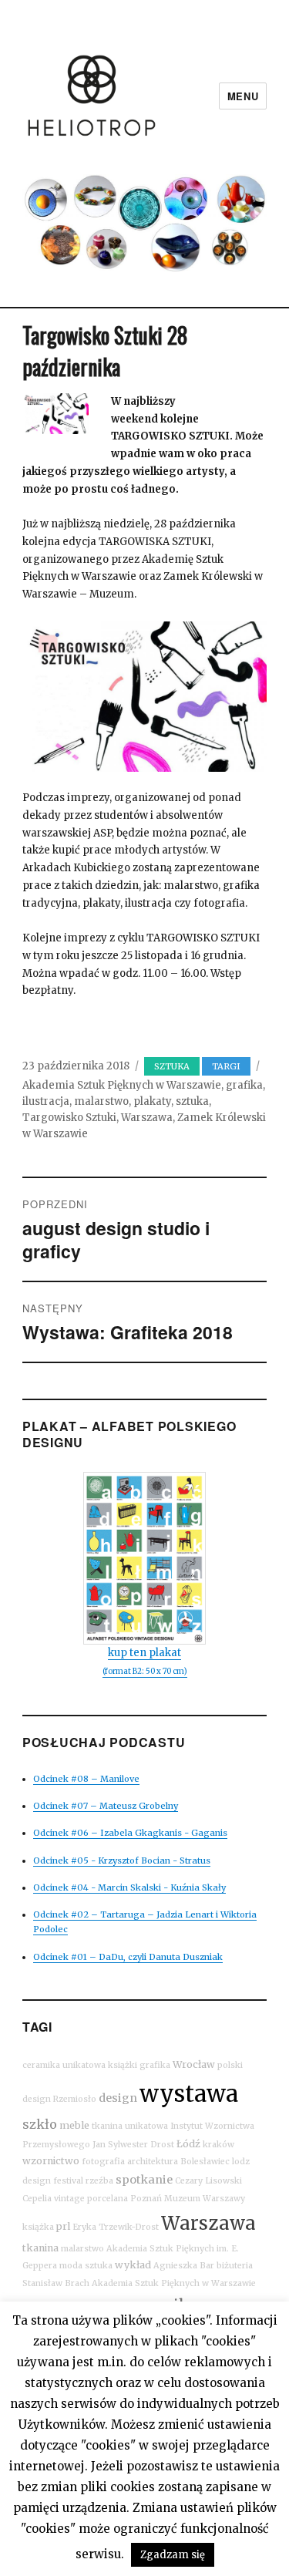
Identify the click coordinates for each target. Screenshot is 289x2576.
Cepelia (37, 2199)
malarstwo (101, 1101)
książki (123, 2065)
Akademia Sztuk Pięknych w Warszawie (122, 1085)
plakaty (152, 1101)
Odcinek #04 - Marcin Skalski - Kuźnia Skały (129, 1887)
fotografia (103, 2162)
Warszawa (147, 1118)
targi (226, 1066)
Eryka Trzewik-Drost (116, 2227)
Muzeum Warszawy (205, 2199)
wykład (133, 2265)
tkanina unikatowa (130, 2126)
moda (71, 2266)
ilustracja (46, 1101)
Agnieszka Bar (184, 2266)
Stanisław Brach (56, 2283)
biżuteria (235, 2266)
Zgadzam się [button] (173, 2555)
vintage (69, 2199)
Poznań (146, 2199)
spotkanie (144, 2180)
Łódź (188, 2144)
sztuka (172, 1066)
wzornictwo (51, 2161)
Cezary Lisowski (208, 2181)
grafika (244, 1085)
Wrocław (194, 2064)
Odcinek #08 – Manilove (86, 1779)
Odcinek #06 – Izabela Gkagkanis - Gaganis (130, 1833)
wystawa (189, 2094)
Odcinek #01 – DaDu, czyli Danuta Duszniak (128, 1957)
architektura (153, 2162)
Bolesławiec (205, 2162)
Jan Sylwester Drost (133, 2145)
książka (38, 2227)
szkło (40, 2124)
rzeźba (99, 2181)
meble (74, 2125)
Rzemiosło (75, 2099)
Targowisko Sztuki (69, 1118)
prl (63, 2226)
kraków (218, 2145)
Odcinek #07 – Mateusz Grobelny (106, 1806)
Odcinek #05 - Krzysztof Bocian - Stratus (122, 1860)
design (118, 2098)
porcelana (108, 2199)
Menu (243, 96)
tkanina (40, 2248)
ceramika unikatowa (64, 2065)
